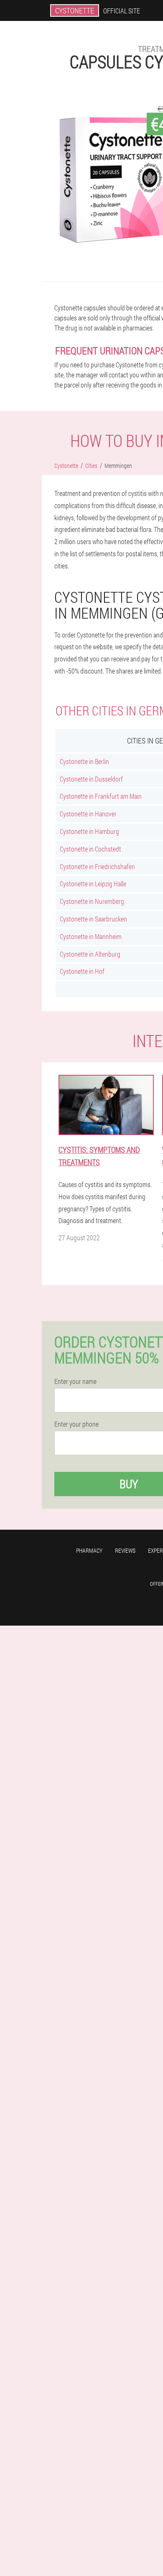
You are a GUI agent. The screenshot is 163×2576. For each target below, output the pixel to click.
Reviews (125, 1550)
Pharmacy (89, 1550)
